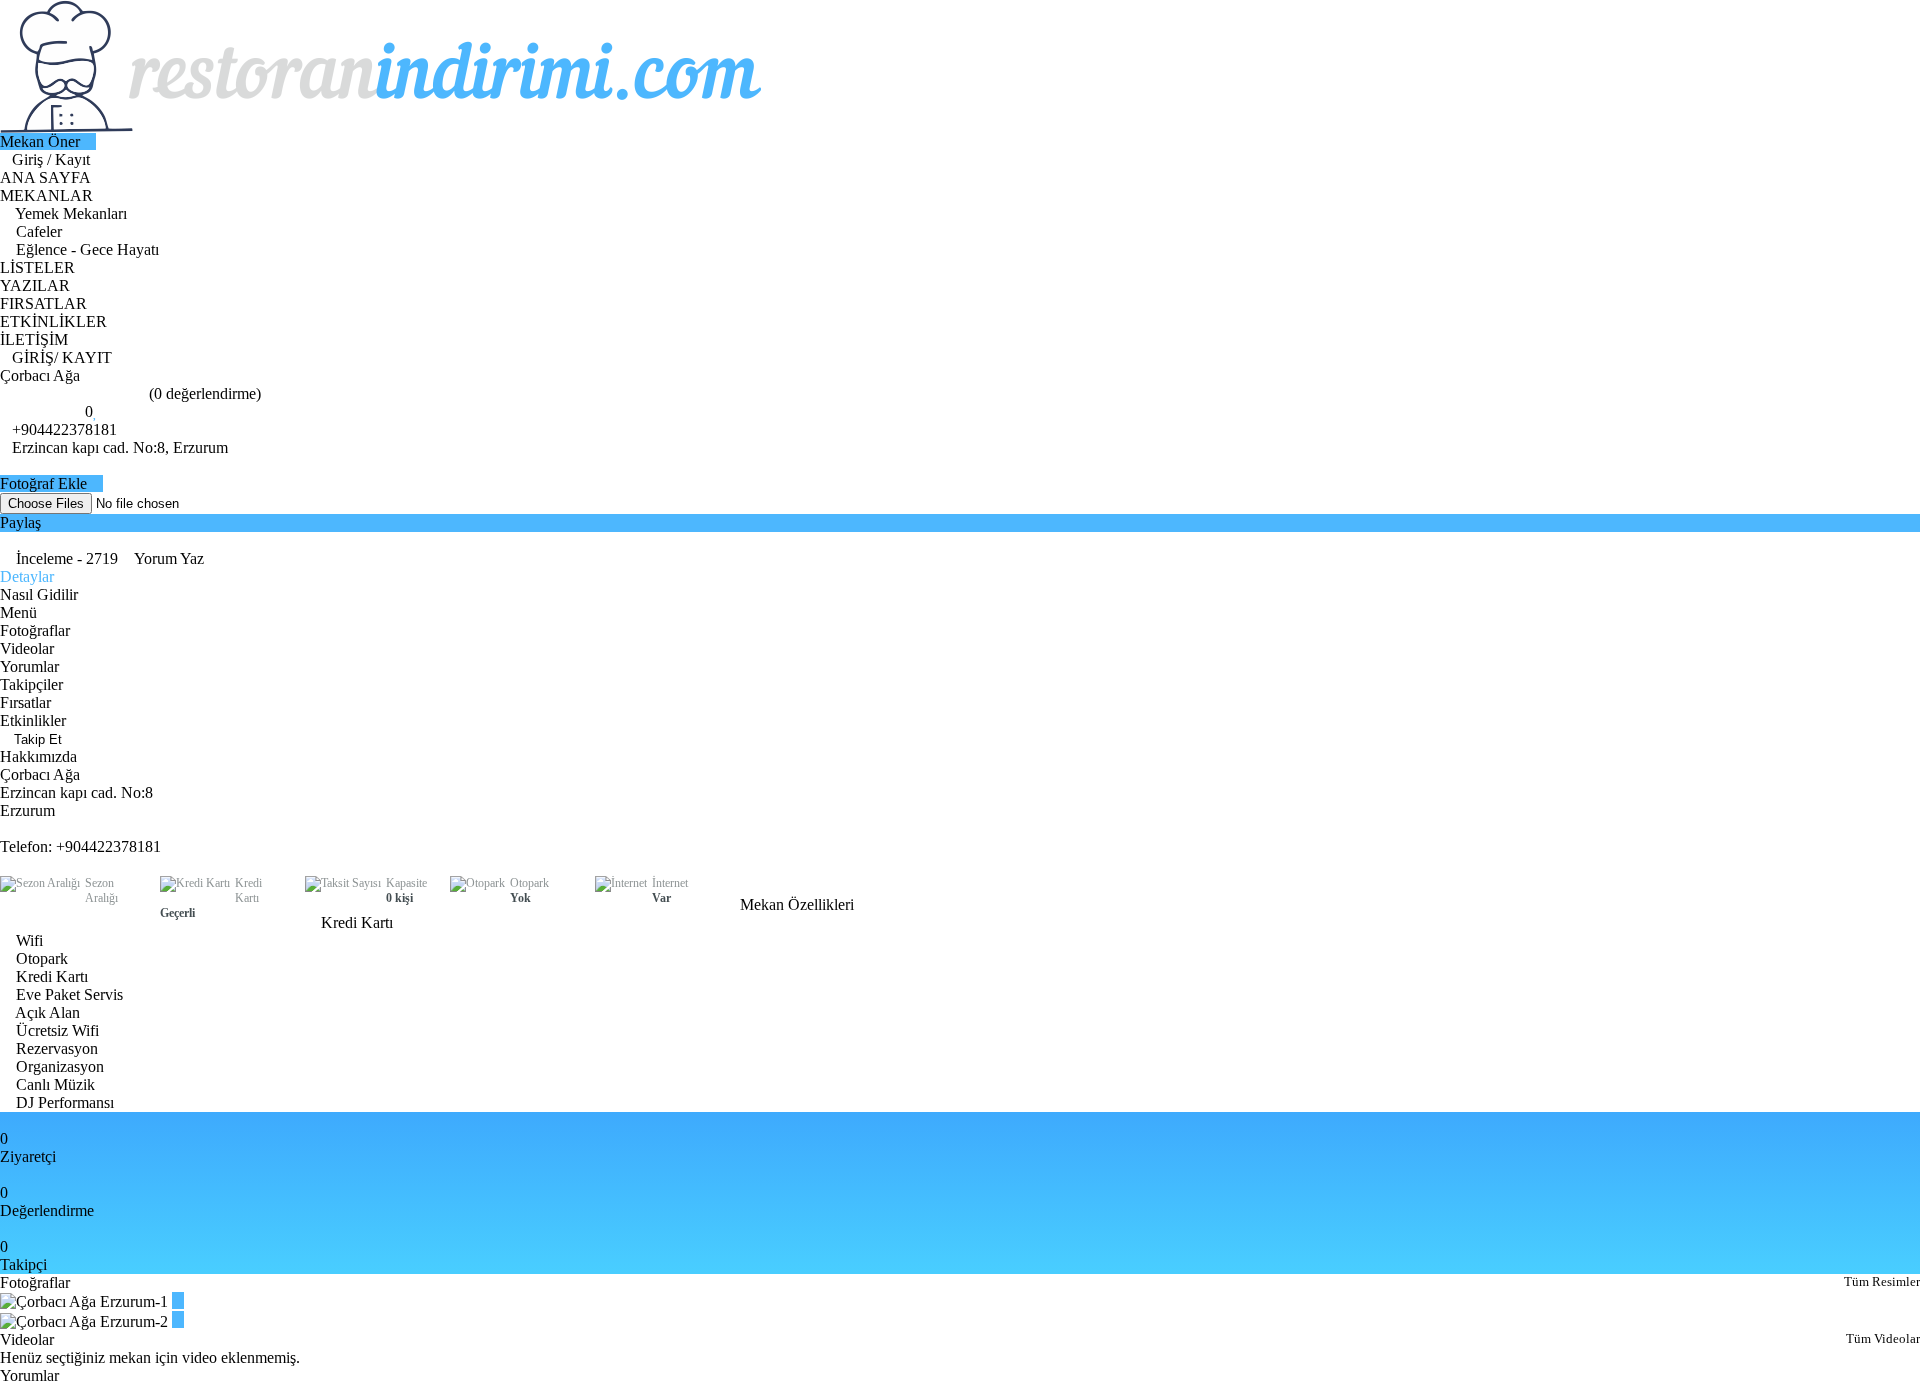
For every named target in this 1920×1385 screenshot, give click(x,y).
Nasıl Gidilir (39, 594)
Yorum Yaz (169, 558)
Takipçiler (31, 684)
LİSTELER (37, 267)
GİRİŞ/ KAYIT (62, 357)
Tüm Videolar (1883, 1338)
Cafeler (37, 231)
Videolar (27, 648)
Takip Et (36, 739)
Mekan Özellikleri (799, 904)
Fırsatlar (25, 702)
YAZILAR (35, 285)
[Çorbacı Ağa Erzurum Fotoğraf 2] (178, 1319)
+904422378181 (64, 429)
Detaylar (27, 576)
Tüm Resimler (1882, 1281)
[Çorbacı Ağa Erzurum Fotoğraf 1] (178, 1300)
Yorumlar (29, 666)
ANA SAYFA (45, 177)
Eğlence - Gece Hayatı (85, 249)
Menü (18, 612)
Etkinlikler (33, 720)
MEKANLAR (48, 195)
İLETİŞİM (34, 339)
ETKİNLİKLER (53, 321)
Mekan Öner (42, 141)
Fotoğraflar (35, 630)
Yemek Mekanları (69, 213)
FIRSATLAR (43, 303)
